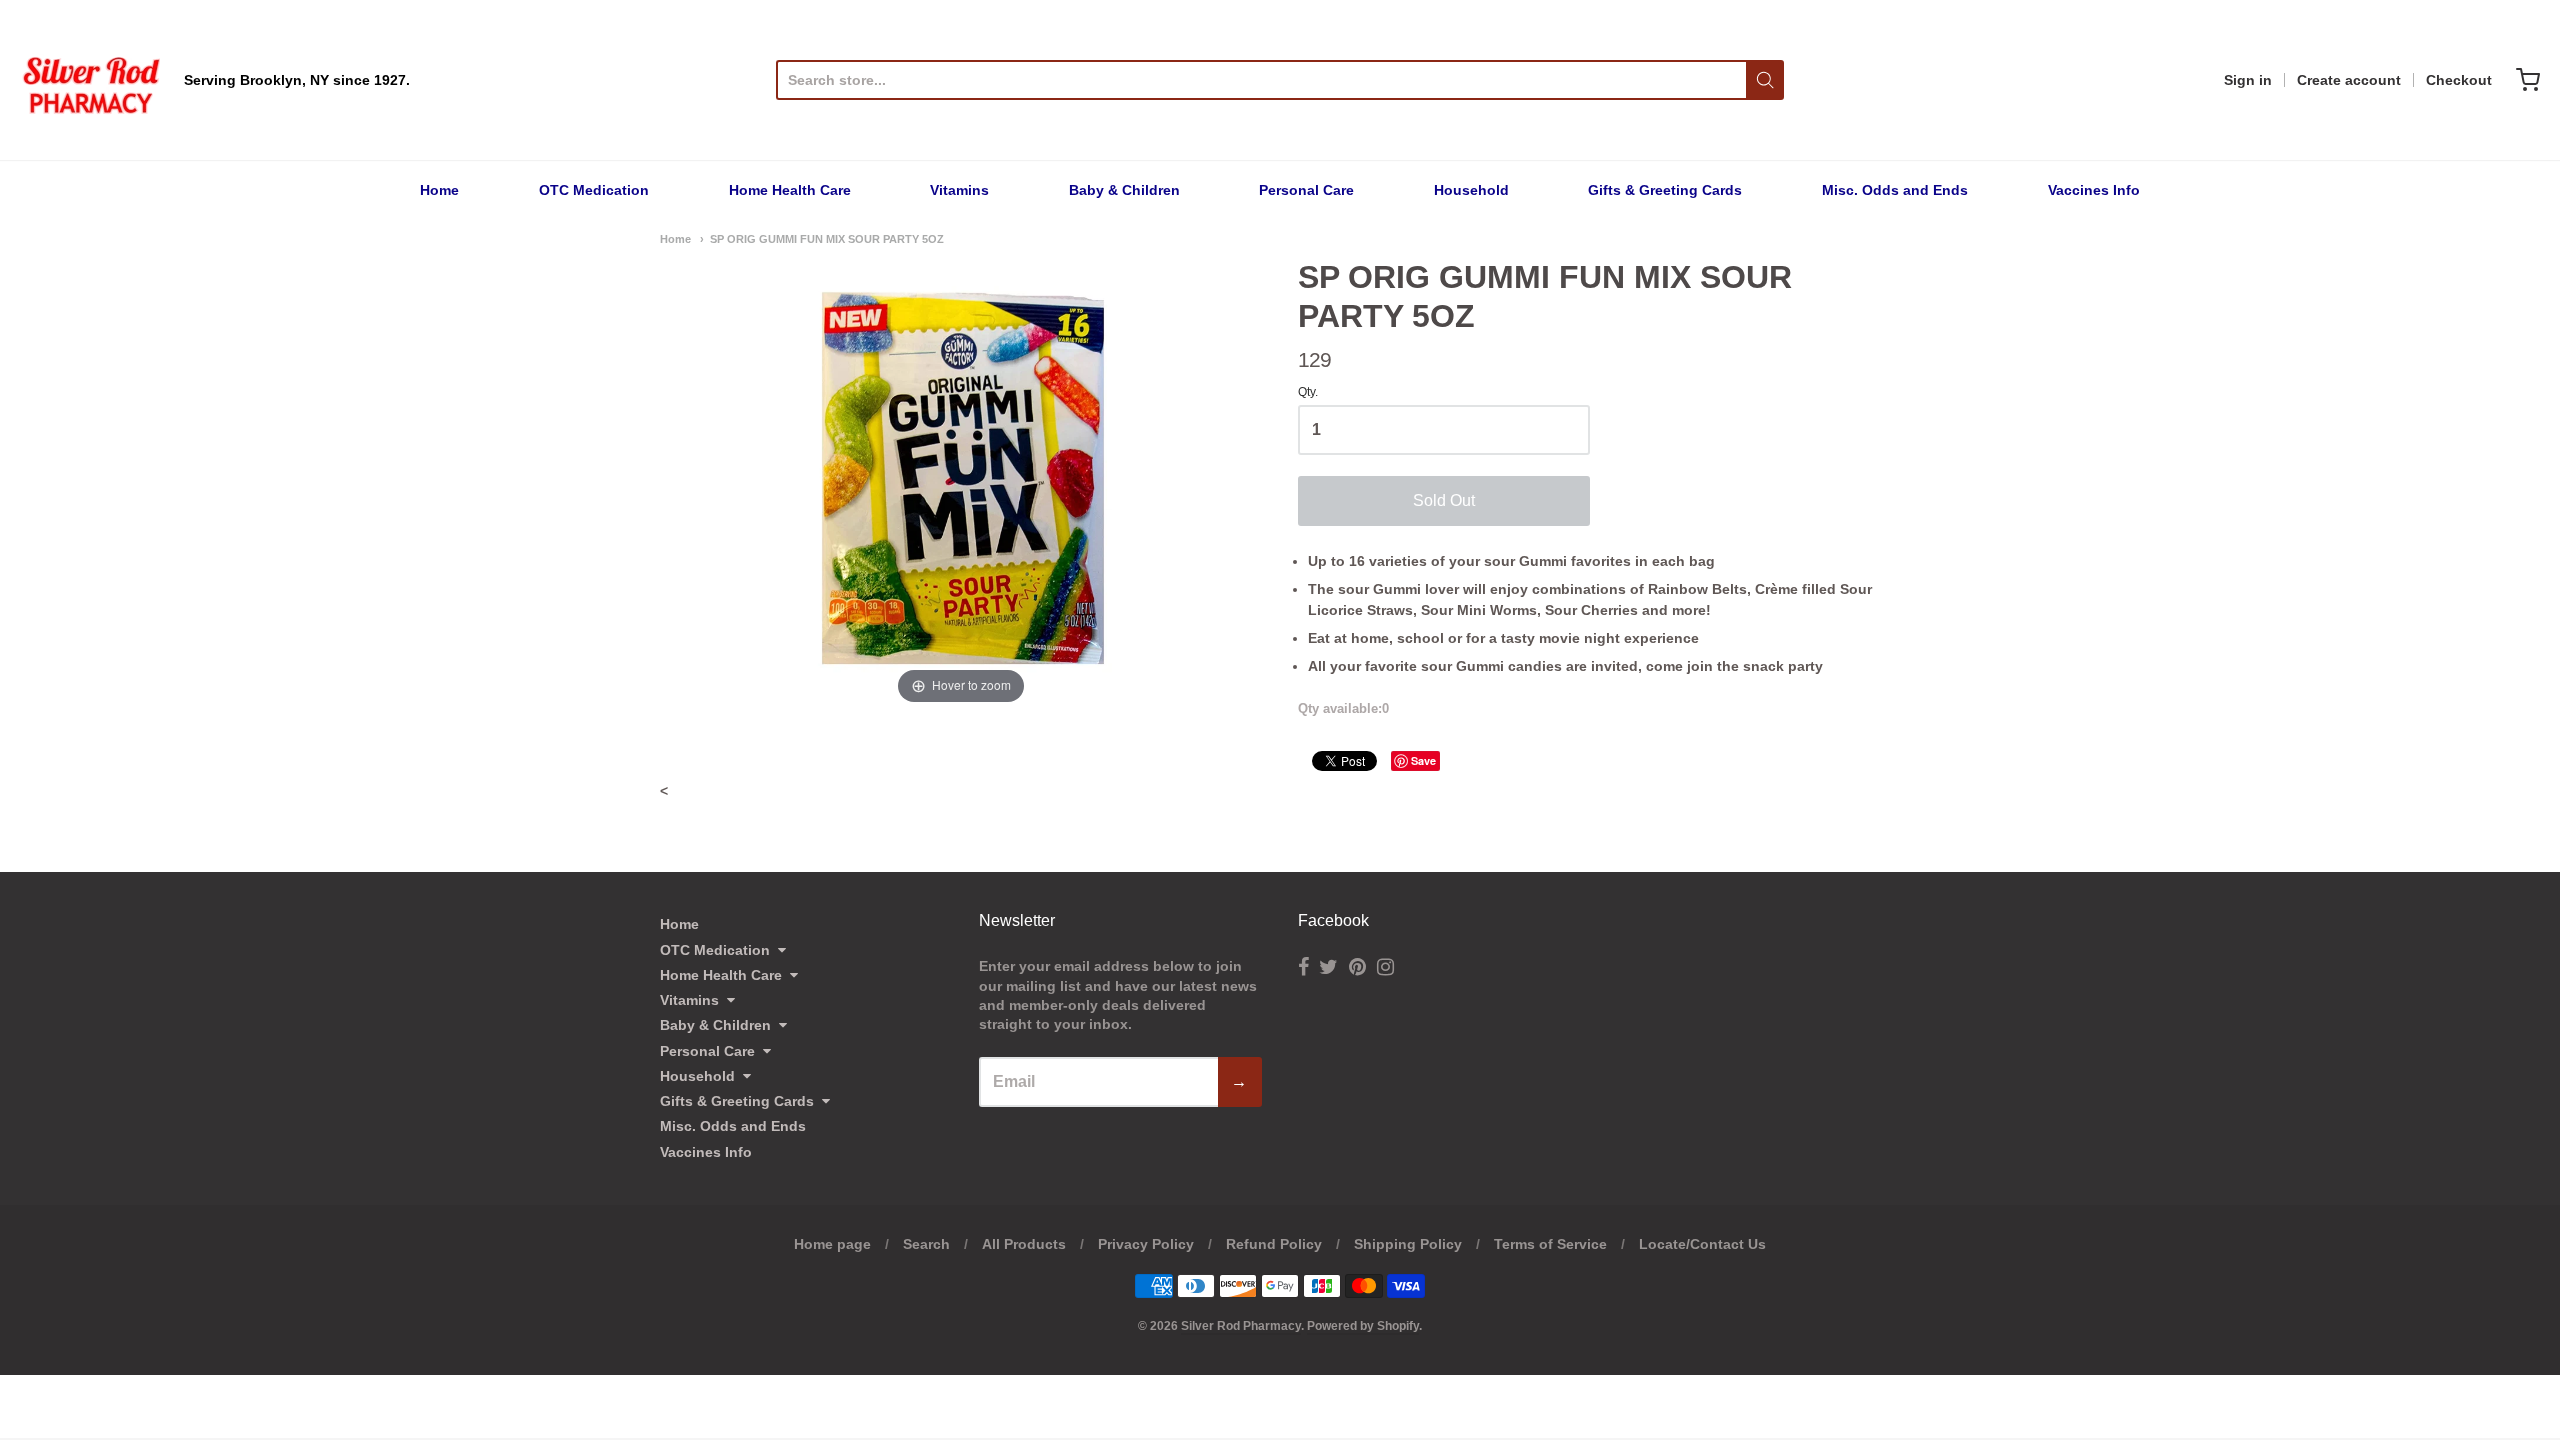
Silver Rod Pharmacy (1241, 1326)
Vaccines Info (2094, 190)
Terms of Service (1550, 1244)
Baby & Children (1124, 190)
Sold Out (1444, 500)
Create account (2349, 80)
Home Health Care (790, 190)
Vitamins (959, 190)
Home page (832, 1244)
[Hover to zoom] (961, 483)
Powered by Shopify (1363, 1326)
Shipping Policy (1408, 1244)
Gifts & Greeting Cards (1665, 190)
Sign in (2248, 80)
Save (1423, 760)
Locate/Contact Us (1702, 1244)
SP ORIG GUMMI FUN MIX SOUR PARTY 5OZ (827, 239)
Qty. (1308, 392)
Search (926, 1244)
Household (1471, 190)
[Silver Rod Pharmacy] (90, 80)
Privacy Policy (1146, 1244)
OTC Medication (594, 190)
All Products (1024, 1244)
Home (439, 190)
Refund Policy (1274, 1244)
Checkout (2459, 80)
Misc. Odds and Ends (1895, 190)
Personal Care (1306, 190)
